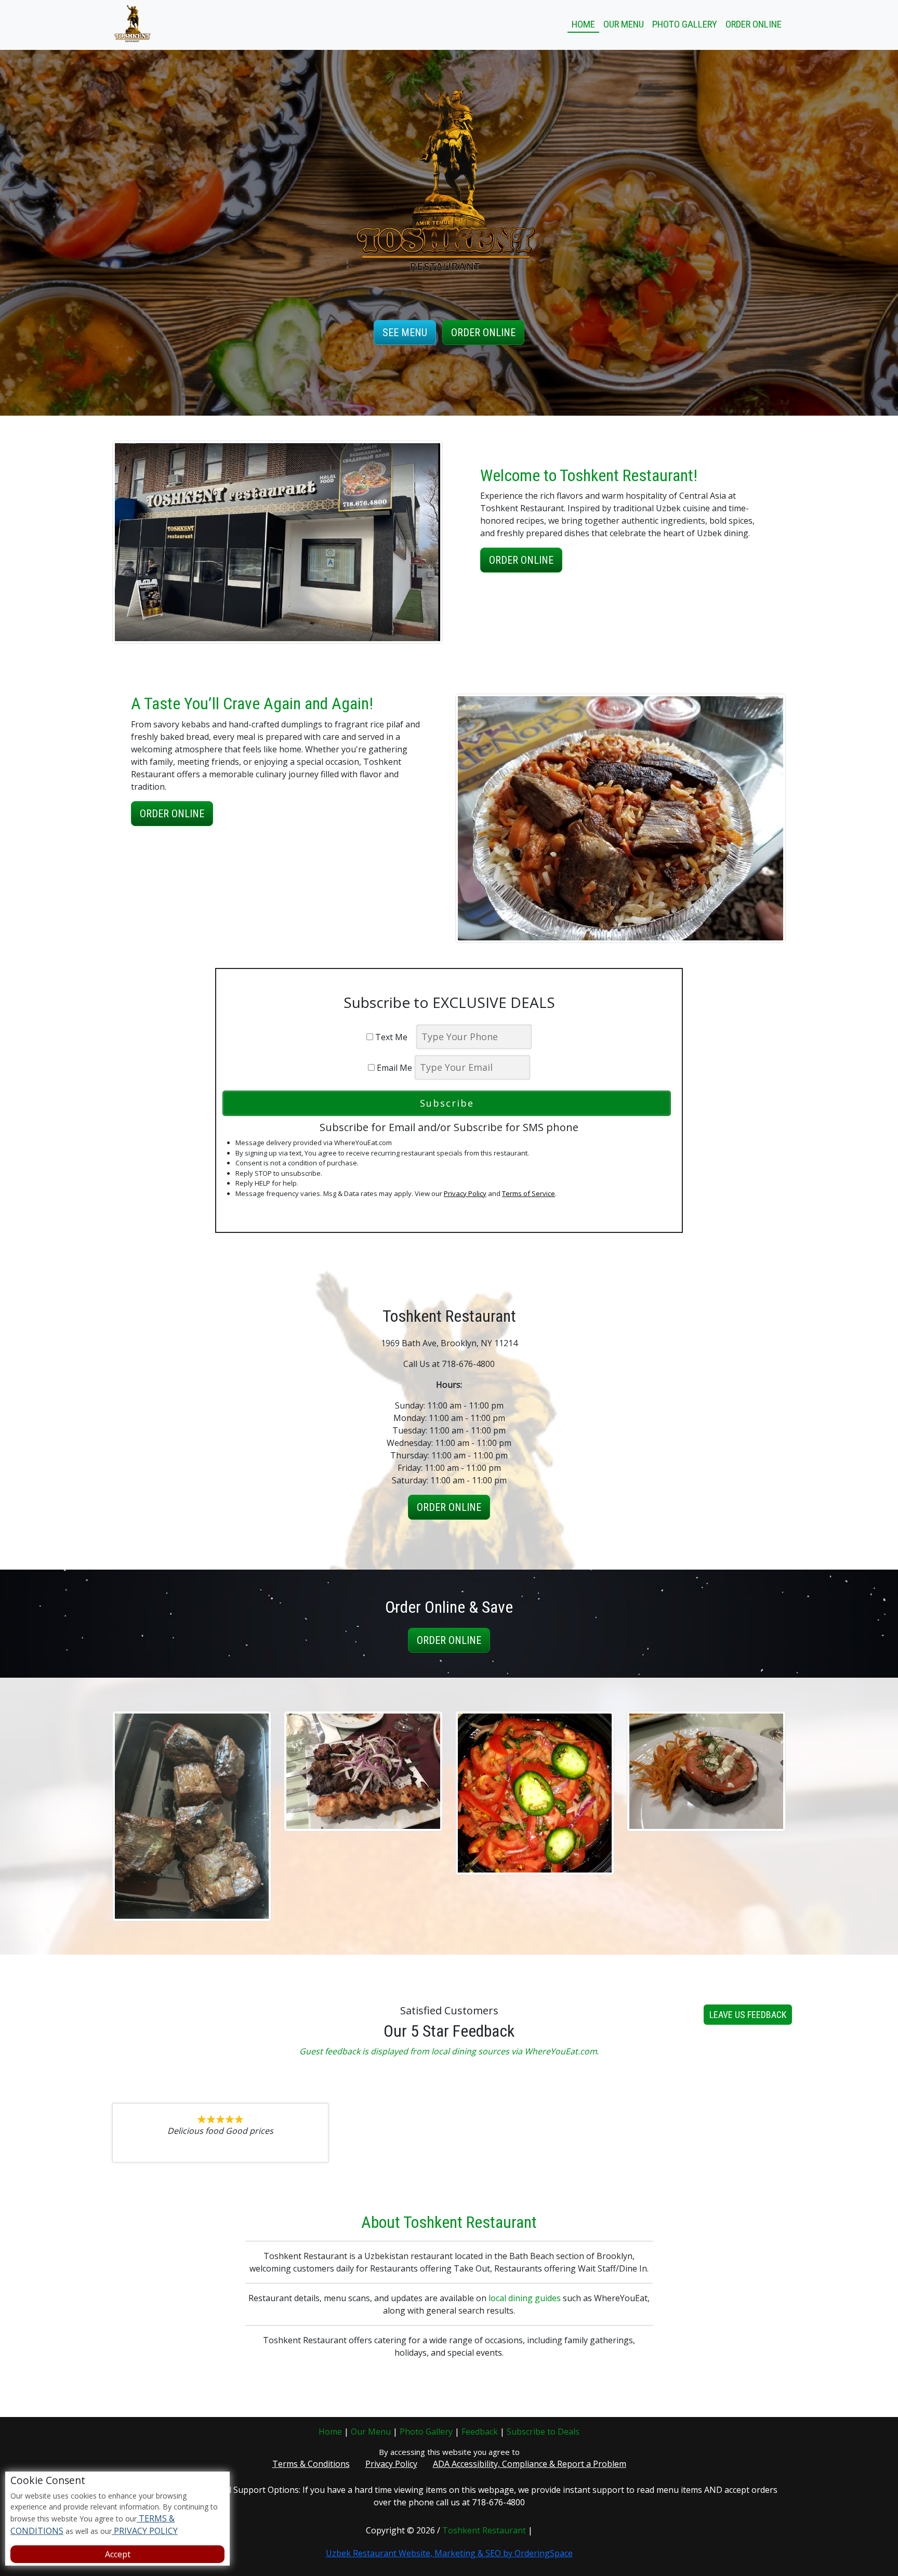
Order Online (754, 24)
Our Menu (624, 24)
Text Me (393, 1037)
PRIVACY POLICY (145, 2531)
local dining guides (525, 2298)
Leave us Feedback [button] (748, 2015)
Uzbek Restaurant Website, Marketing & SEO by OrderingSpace (449, 2553)
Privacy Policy (465, 1193)
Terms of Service (529, 1193)
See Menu (405, 333)
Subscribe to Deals (543, 2432)
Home (583, 24)
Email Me (393, 1068)
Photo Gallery (685, 24)
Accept (118, 2554)
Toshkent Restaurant (484, 2530)
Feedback (480, 2432)
